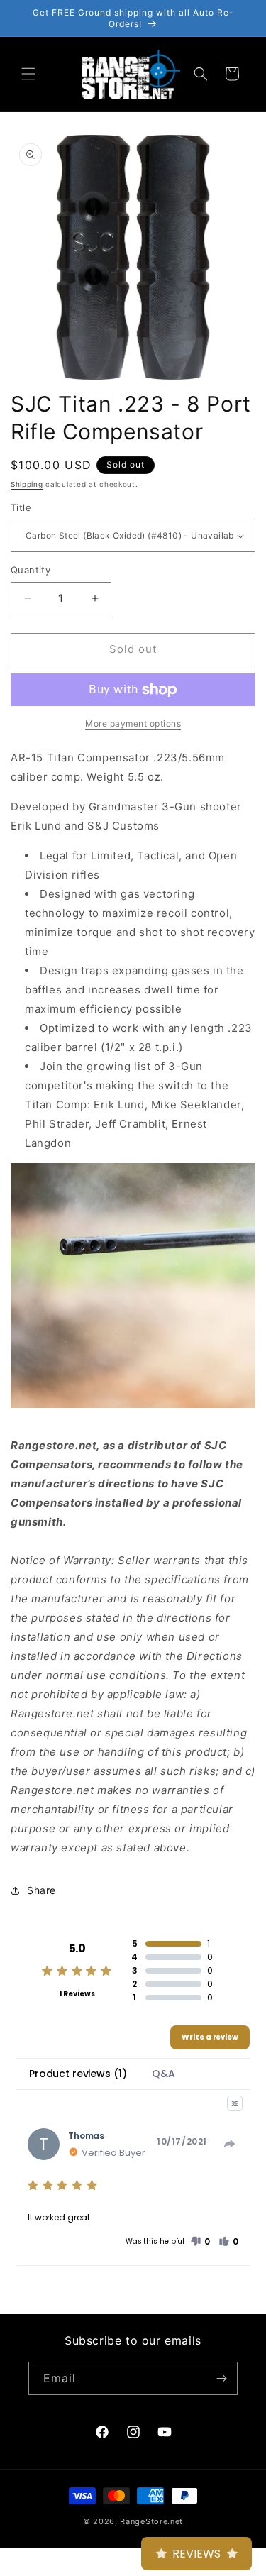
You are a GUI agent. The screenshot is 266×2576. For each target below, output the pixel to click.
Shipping (27, 484)
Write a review (210, 2037)
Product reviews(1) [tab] (78, 2074)
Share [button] (41, 1890)
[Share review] (230, 2144)
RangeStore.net (151, 2521)
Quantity (31, 570)
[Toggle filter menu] (235, 2103)
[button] (28, 74)
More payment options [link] (133, 723)
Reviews (196, 2554)
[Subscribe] (221, 2378)
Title (21, 507)
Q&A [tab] (164, 2074)
